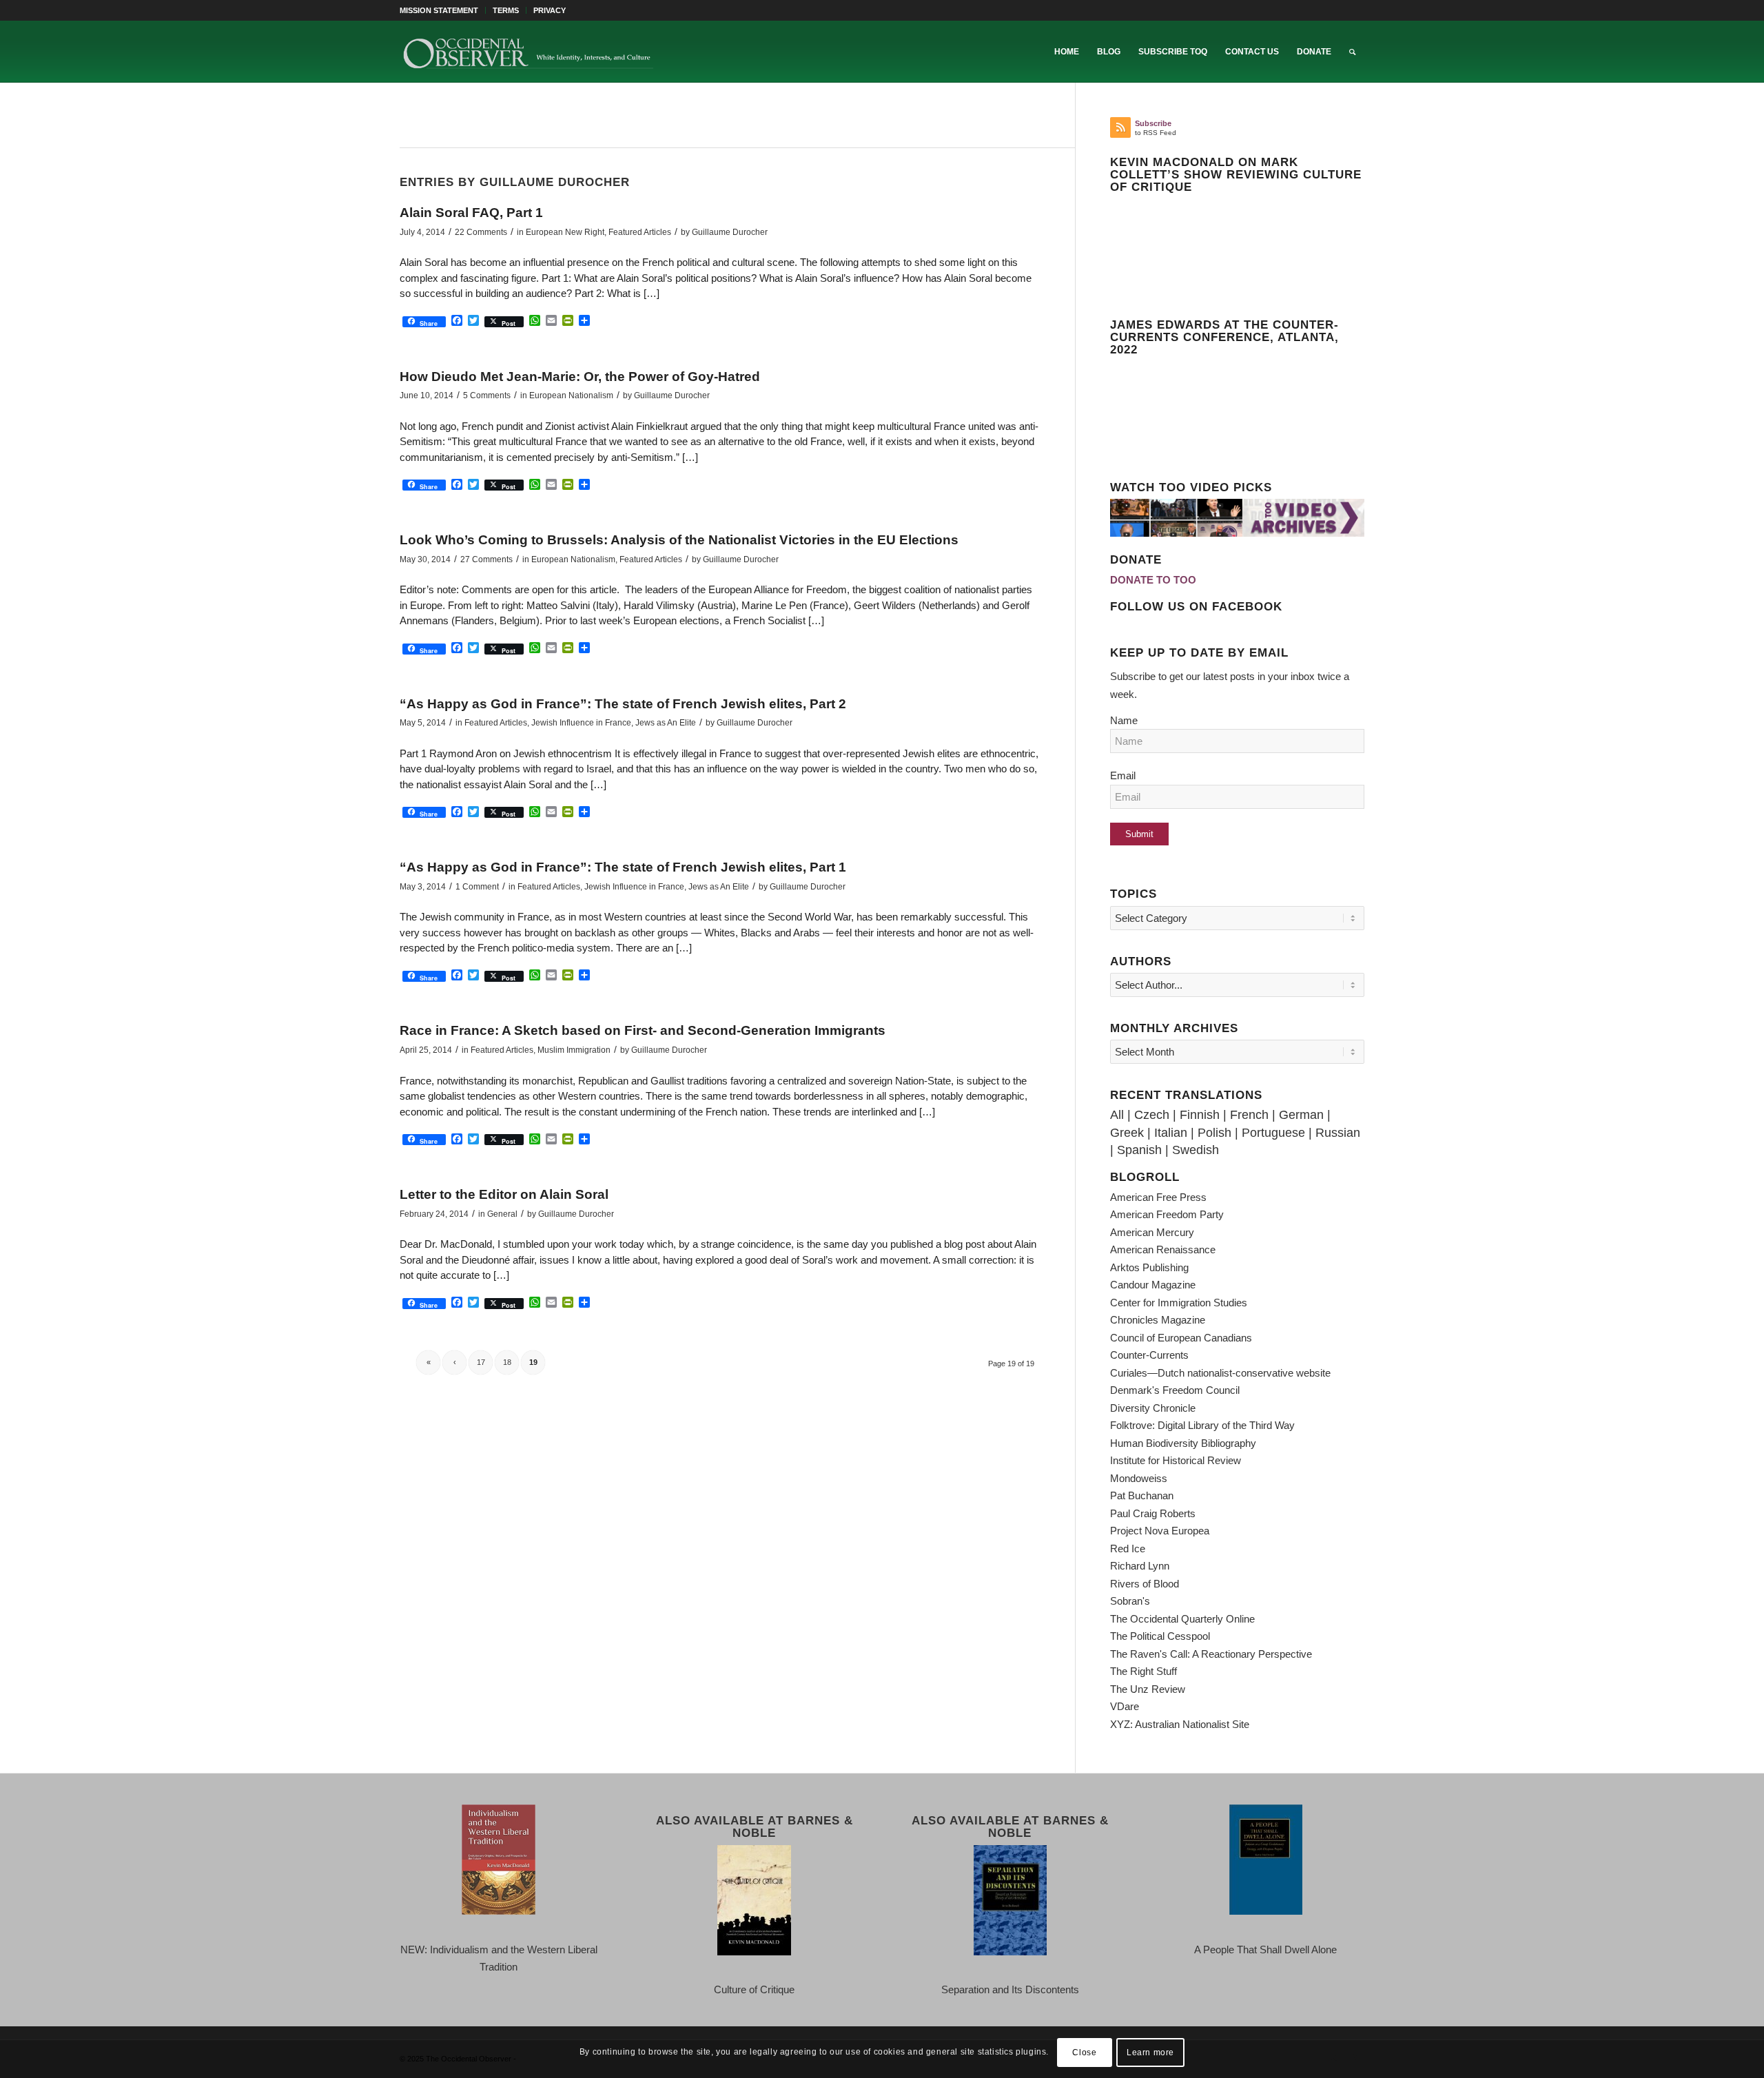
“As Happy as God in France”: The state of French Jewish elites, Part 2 (623, 704)
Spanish (1139, 1150)
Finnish (1200, 1115)
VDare (1125, 1706)
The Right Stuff (1143, 1671)
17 (481, 1362)
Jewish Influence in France (581, 723)
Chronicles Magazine (1158, 1320)
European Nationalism (571, 395)
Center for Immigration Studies (1179, 1303)
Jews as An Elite (666, 723)
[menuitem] (443, 10)
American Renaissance (1163, 1249)
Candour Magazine (1153, 1285)
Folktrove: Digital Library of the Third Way (1202, 1425)
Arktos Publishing (1149, 1267)
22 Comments (481, 232)
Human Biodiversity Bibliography (1183, 1443)
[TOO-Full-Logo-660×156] (528, 52)
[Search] (1352, 52)
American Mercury (1152, 1232)
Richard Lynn (1140, 1566)
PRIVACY (550, 10)
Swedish (1196, 1150)
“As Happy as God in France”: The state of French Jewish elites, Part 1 (623, 867)
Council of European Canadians (1181, 1338)
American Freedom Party (1167, 1214)
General (502, 1214)
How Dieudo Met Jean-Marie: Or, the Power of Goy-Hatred (580, 377)
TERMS (506, 10)
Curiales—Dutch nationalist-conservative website (1220, 1373)
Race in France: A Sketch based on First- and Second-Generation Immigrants (643, 1030)
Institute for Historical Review (1176, 1460)
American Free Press (1158, 1197)
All (1117, 1115)
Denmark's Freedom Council (1175, 1390)
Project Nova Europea (1160, 1531)
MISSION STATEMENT (439, 10)
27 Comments (486, 559)
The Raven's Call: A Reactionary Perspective (1211, 1654)
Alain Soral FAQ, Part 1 (471, 213)
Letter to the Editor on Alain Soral (504, 1194)
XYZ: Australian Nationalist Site (1180, 1724)
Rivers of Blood (1145, 1584)
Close (1084, 2052)
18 (507, 1362)
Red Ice (1128, 1549)
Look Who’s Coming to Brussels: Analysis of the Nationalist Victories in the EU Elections (679, 540)
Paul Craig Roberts (1153, 1513)
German (1301, 1115)
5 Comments (487, 395)
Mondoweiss (1139, 1478)
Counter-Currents (1149, 1355)
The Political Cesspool (1160, 1636)
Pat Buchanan (1142, 1495)
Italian (1171, 1133)
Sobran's (1130, 1601)
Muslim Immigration (574, 1050)
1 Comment (477, 887)
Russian (1338, 1133)
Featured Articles (640, 232)
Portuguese (1273, 1133)
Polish (1214, 1133)
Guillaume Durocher (730, 232)
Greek (1127, 1133)
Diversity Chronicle (1153, 1408)
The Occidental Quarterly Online (1182, 1619)
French (1249, 1115)
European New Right (565, 232)
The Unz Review (1148, 1689)
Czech (1152, 1115)
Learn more (1150, 2052)
